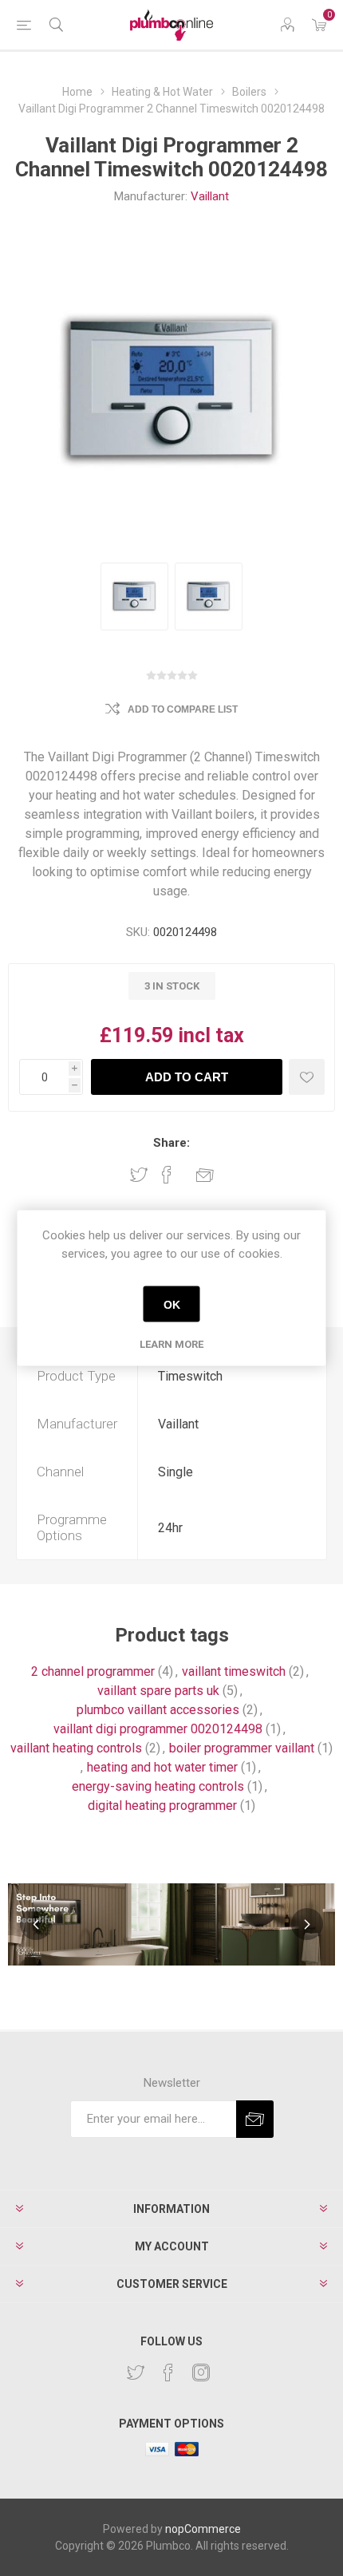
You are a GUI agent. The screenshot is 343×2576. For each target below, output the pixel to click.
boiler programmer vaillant (242, 1748)
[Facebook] (168, 2373)
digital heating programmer (162, 1806)
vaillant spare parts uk (158, 1691)
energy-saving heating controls (158, 1786)
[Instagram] (201, 2373)
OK (172, 1304)
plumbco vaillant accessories (158, 1710)
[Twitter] (136, 2373)
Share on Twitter (139, 1175)
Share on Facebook (167, 1175)
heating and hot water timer (162, 1767)
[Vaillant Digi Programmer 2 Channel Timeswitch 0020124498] (134, 597)
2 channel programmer (93, 1671)
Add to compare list (183, 709)
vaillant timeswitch (234, 1671)
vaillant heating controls (76, 1748)
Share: (171, 1143)
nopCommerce (203, 2529)
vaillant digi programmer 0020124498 (158, 1729)
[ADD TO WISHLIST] (307, 1077)
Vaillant (210, 196)
